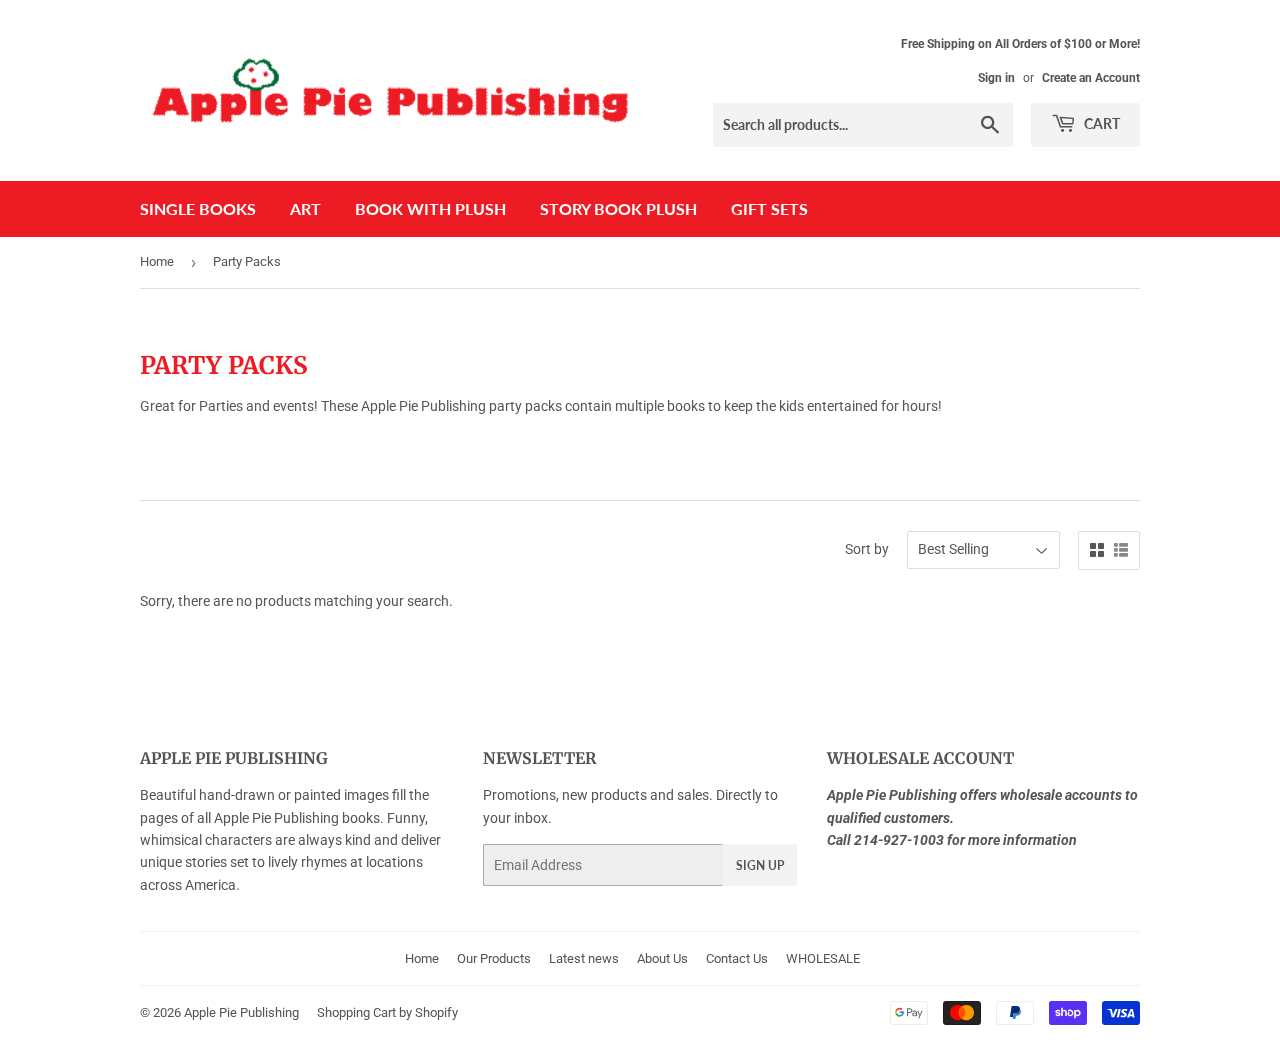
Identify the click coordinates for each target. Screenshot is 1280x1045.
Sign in (996, 78)
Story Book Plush (618, 208)
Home (157, 261)
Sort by (867, 549)
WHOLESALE (823, 958)
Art (305, 208)
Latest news (584, 958)
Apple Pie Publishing (241, 1012)
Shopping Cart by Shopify (387, 1012)
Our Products (494, 958)
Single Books (198, 208)
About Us (662, 958)
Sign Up (760, 865)
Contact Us (737, 958)
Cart (1100, 123)
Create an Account (1091, 78)
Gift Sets (769, 208)
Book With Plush (430, 208)
